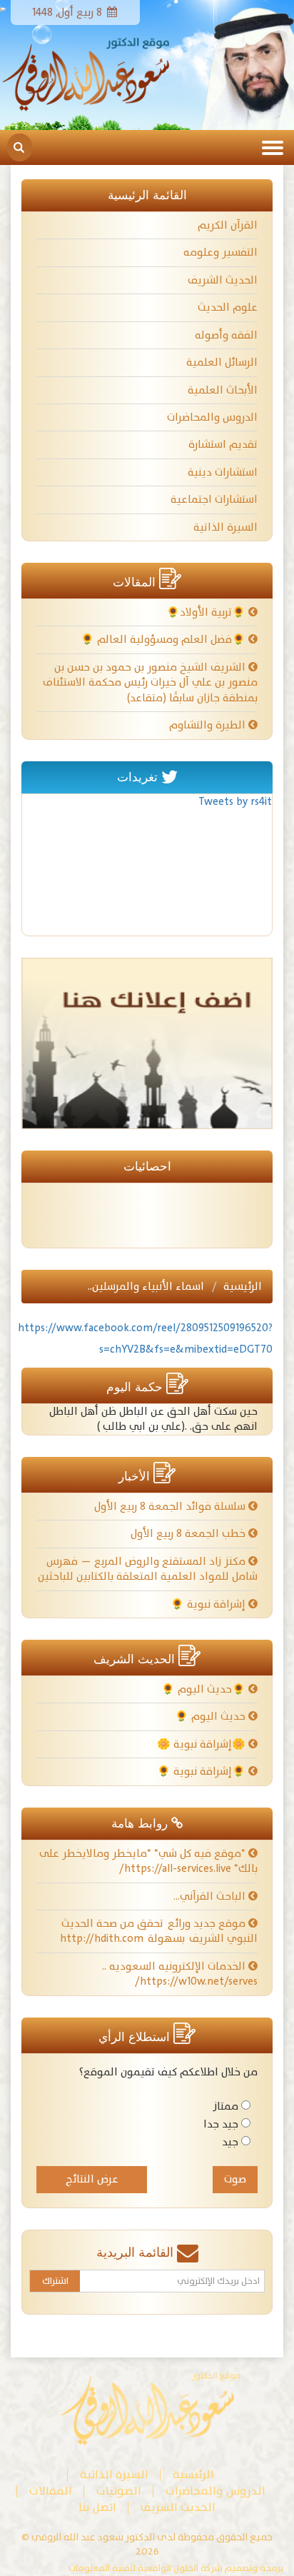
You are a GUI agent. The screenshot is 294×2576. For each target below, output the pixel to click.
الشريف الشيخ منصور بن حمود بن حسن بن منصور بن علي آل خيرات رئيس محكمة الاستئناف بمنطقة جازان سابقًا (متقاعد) (150, 683)
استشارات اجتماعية (214, 500)
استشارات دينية (223, 472)
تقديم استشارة (223, 445)
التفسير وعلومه (220, 252)
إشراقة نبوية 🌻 (209, 1604)
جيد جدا (221, 2124)
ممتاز (225, 2106)
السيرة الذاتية (225, 527)
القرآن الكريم (228, 225)
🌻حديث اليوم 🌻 (205, 1689)
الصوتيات (119, 2491)
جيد (230, 2142)
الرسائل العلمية (222, 362)
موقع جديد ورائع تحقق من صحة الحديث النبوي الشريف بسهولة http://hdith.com (159, 1931)
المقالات (51, 2491)
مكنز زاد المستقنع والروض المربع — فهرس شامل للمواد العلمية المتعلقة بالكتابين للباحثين (148, 1569)
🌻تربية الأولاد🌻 (207, 612)
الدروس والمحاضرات (212, 417)
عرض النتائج (92, 2179)
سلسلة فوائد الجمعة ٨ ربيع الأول (171, 1507)
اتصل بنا (97, 2508)
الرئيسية (243, 1287)
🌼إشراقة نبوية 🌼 (203, 1744)
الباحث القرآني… (211, 1896)
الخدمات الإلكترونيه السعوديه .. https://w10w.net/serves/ (180, 1974)
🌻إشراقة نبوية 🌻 (203, 1771)
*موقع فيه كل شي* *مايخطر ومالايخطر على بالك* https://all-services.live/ (148, 1861)
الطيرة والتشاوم (209, 725)
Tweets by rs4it (235, 802)
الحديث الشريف (223, 280)
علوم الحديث (228, 307)
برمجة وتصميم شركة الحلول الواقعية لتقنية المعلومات (176, 2569)
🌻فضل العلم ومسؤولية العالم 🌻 (164, 640)
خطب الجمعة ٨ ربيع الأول (189, 1534)
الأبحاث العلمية (223, 390)
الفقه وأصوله (226, 335)
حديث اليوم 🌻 (212, 1717)
